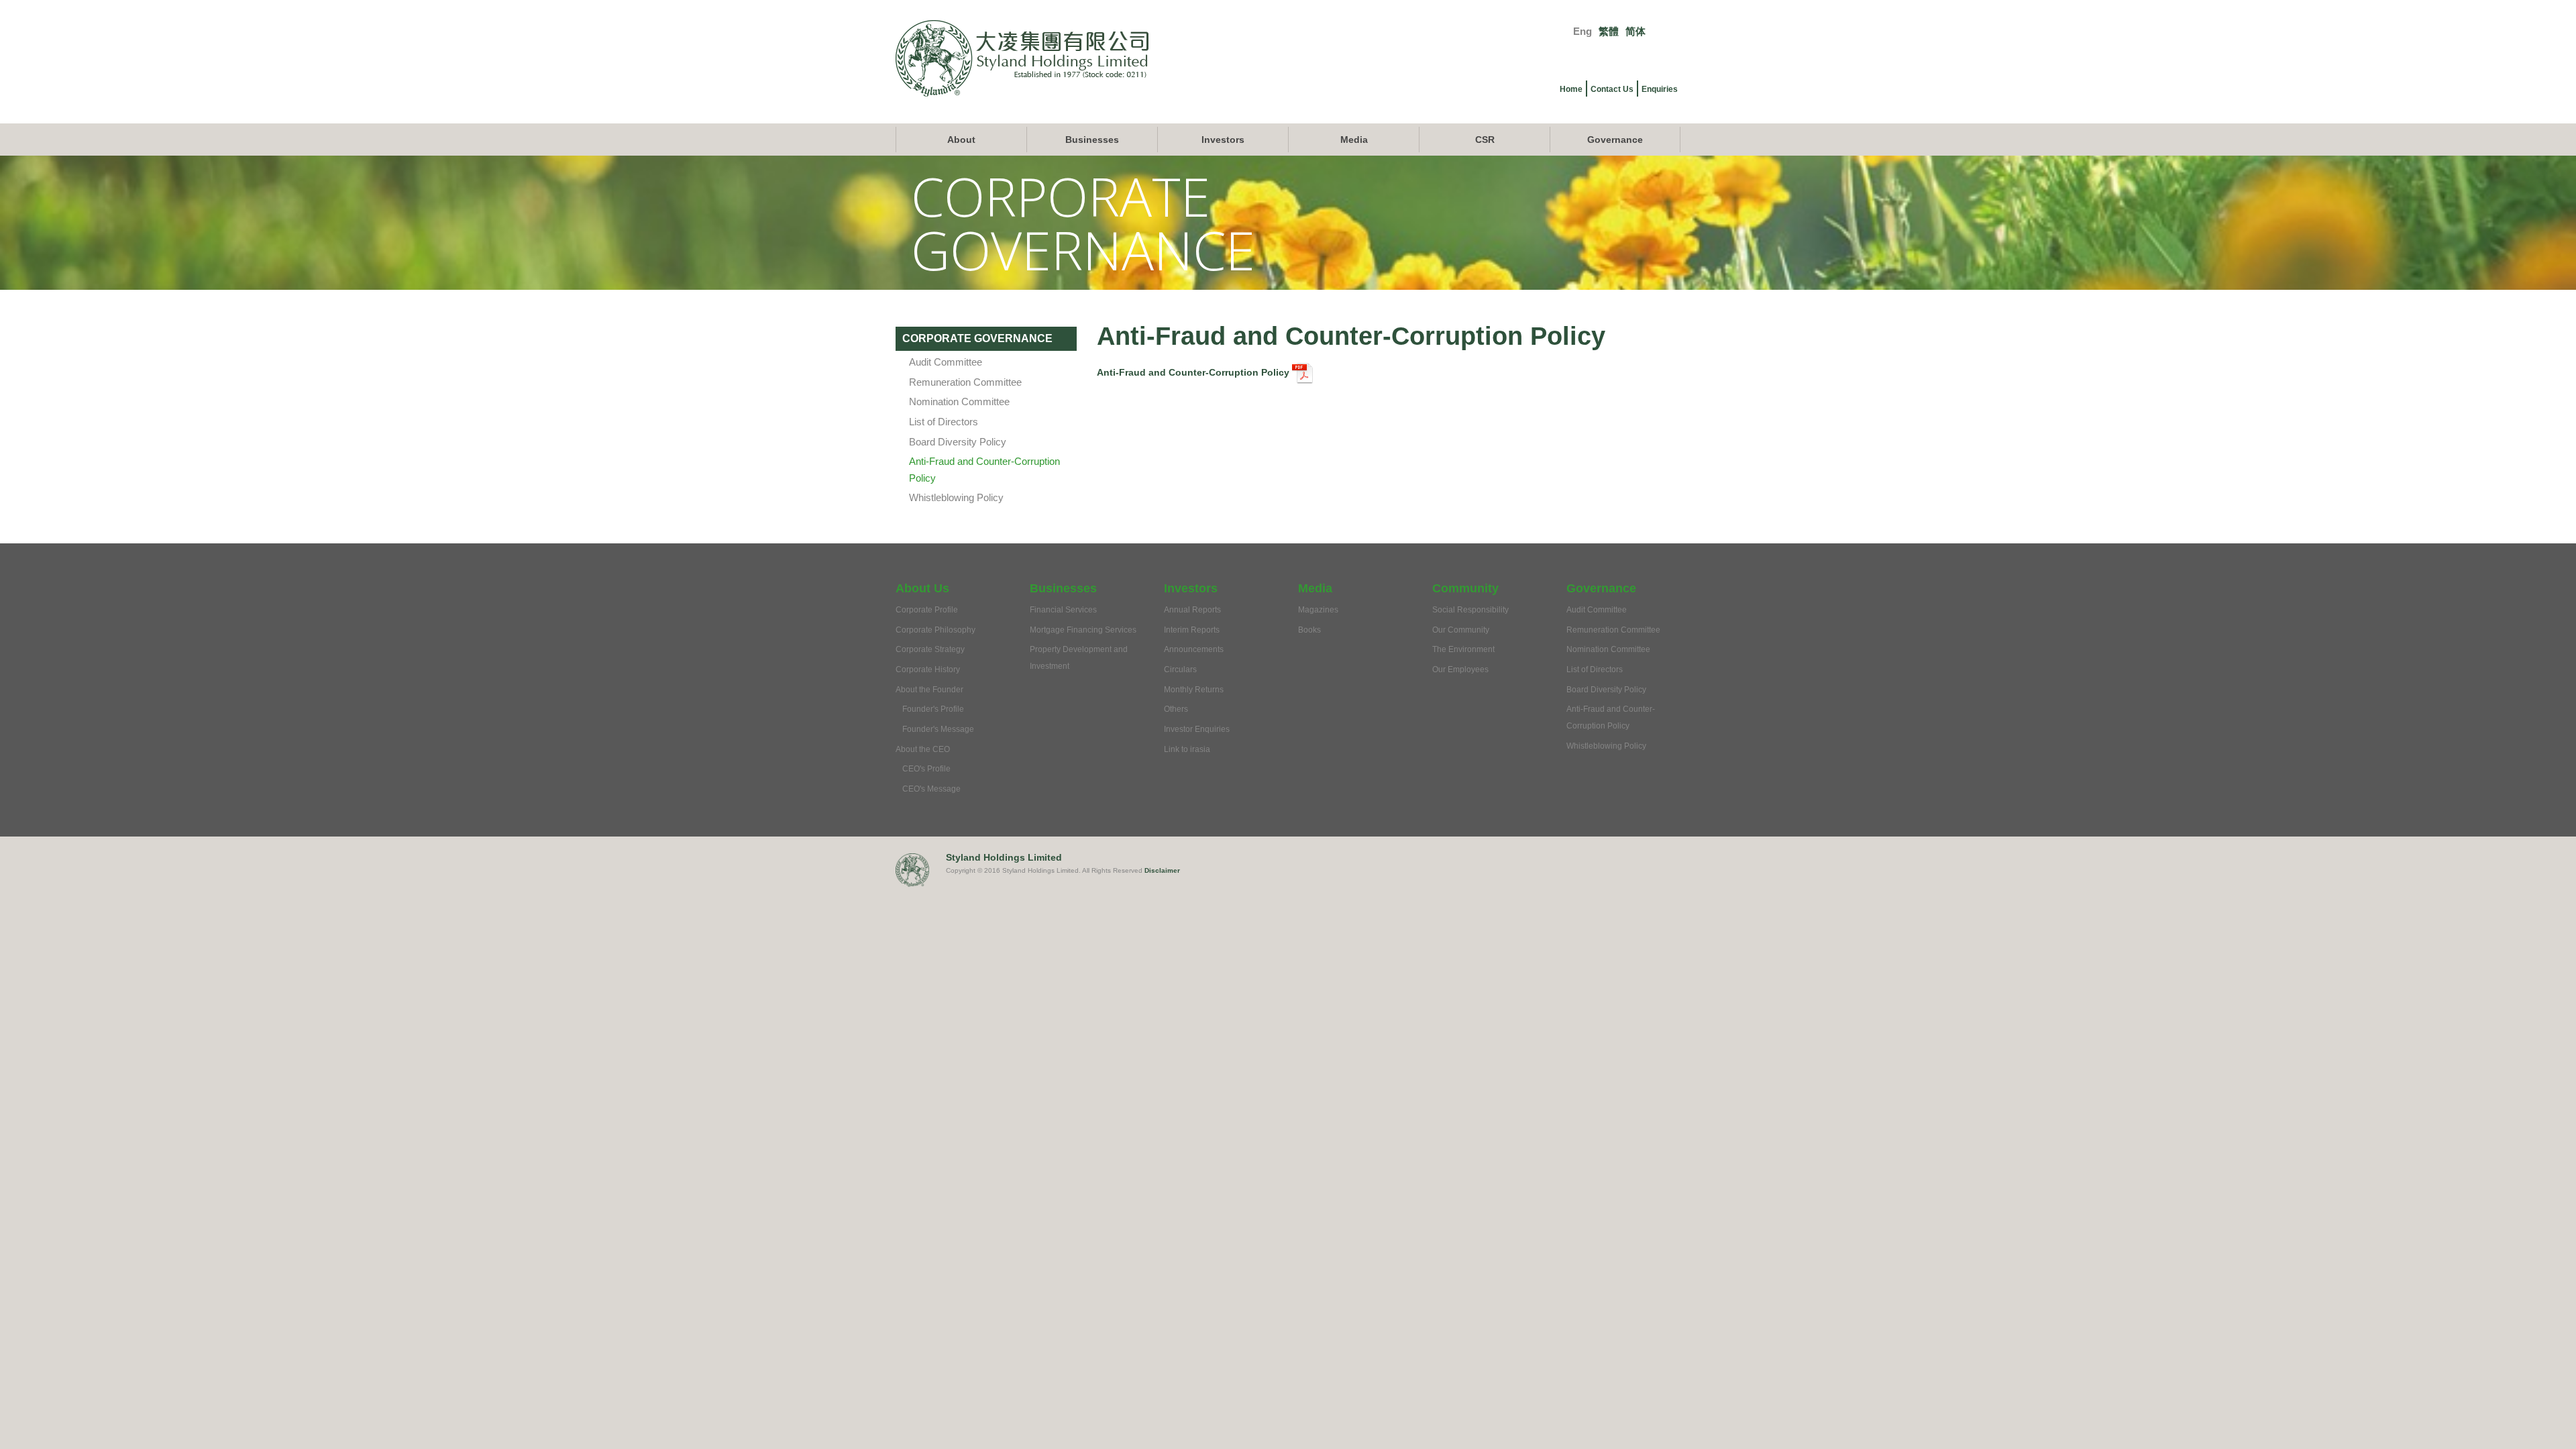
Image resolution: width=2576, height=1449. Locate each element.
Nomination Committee (959, 401)
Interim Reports (1192, 630)
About (961, 140)
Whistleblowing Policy (956, 497)
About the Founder (929, 690)
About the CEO (923, 749)
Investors (1223, 140)
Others (1176, 709)
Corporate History (928, 669)
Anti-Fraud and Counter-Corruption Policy (1194, 372)
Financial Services (1063, 610)
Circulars (1180, 669)
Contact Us (1612, 89)
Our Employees (1460, 669)
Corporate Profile (927, 610)
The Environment (1463, 649)
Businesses (1092, 140)
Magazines (1318, 610)
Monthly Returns (1194, 690)
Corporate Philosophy (935, 630)
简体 (1635, 31)
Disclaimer (1162, 870)
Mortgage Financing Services (1083, 630)
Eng (1582, 31)
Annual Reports (1192, 610)
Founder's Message (938, 729)
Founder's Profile (933, 709)
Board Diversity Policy (958, 442)
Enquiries (1660, 89)
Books (1309, 630)
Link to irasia (1187, 749)
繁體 (1609, 31)
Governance (1615, 140)
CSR (1485, 140)
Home (1571, 89)
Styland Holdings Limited (1004, 857)
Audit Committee (946, 362)
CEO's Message (931, 789)
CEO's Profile (926, 769)
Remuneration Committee (965, 382)
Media (1354, 140)
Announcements (1194, 649)
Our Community (1461, 630)
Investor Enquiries (1197, 729)
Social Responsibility (1470, 610)
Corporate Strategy (930, 649)
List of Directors (944, 422)
